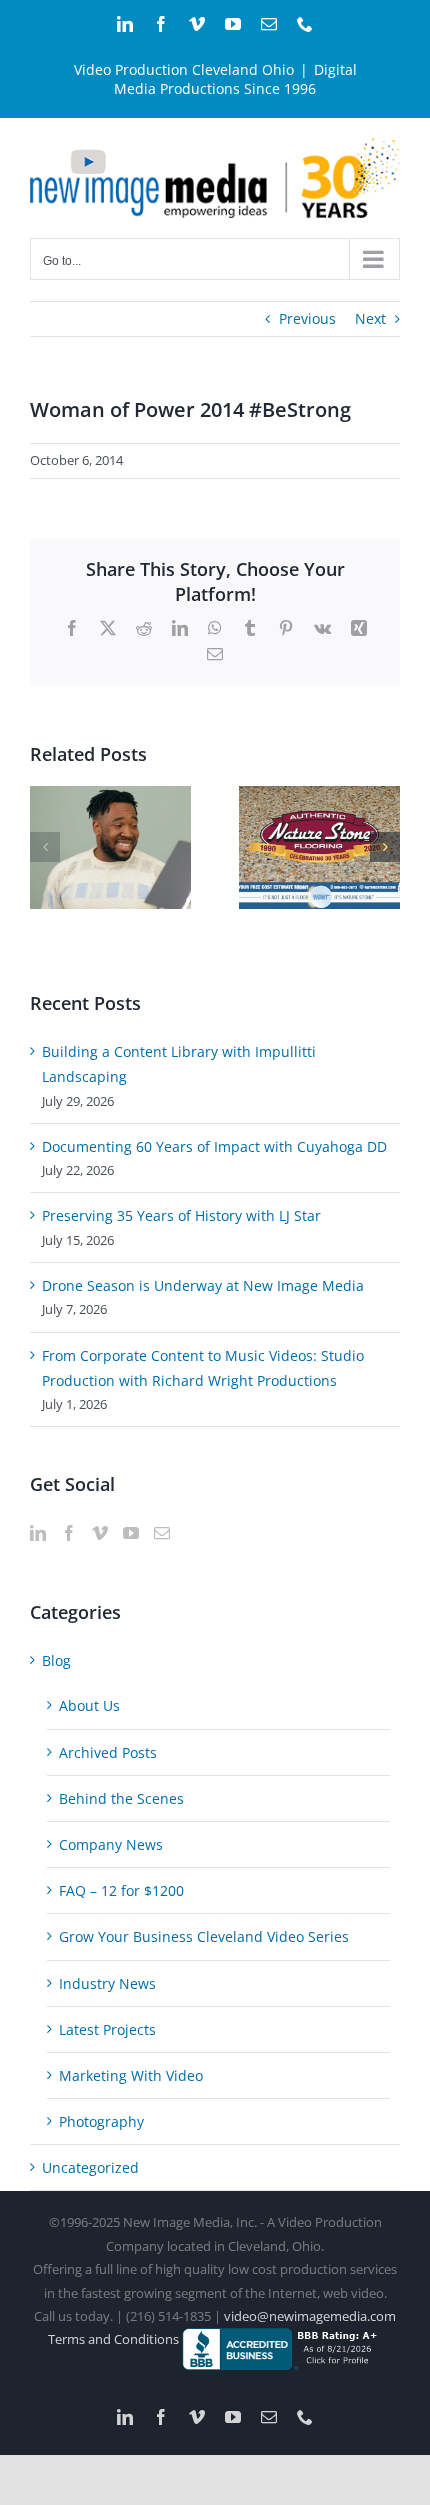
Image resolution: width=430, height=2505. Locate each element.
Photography (101, 2121)
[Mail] (162, 1533)
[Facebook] (69, 1533)
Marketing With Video (131, 2075)
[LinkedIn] (38, 1533)
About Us (89, 1705)
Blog (56, 1660)
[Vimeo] (100, 1533)
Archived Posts (108, 1752)
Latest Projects (107, 2029)
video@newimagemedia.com (310, 2316)
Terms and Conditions (115, 2339)
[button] (45, 847)
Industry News (107, 1983)
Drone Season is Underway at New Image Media (203, 1285)
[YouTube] (131, 1533)
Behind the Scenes (121, 1798)
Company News (111, 1844)
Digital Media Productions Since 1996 (235, 79)
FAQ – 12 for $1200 (121, 1890)
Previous (307, 318)
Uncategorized (90, 2167)
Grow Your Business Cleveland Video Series (204, 1936)
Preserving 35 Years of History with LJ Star (181, 1215)
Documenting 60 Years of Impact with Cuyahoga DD (214, 1146)
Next (370, 318)
